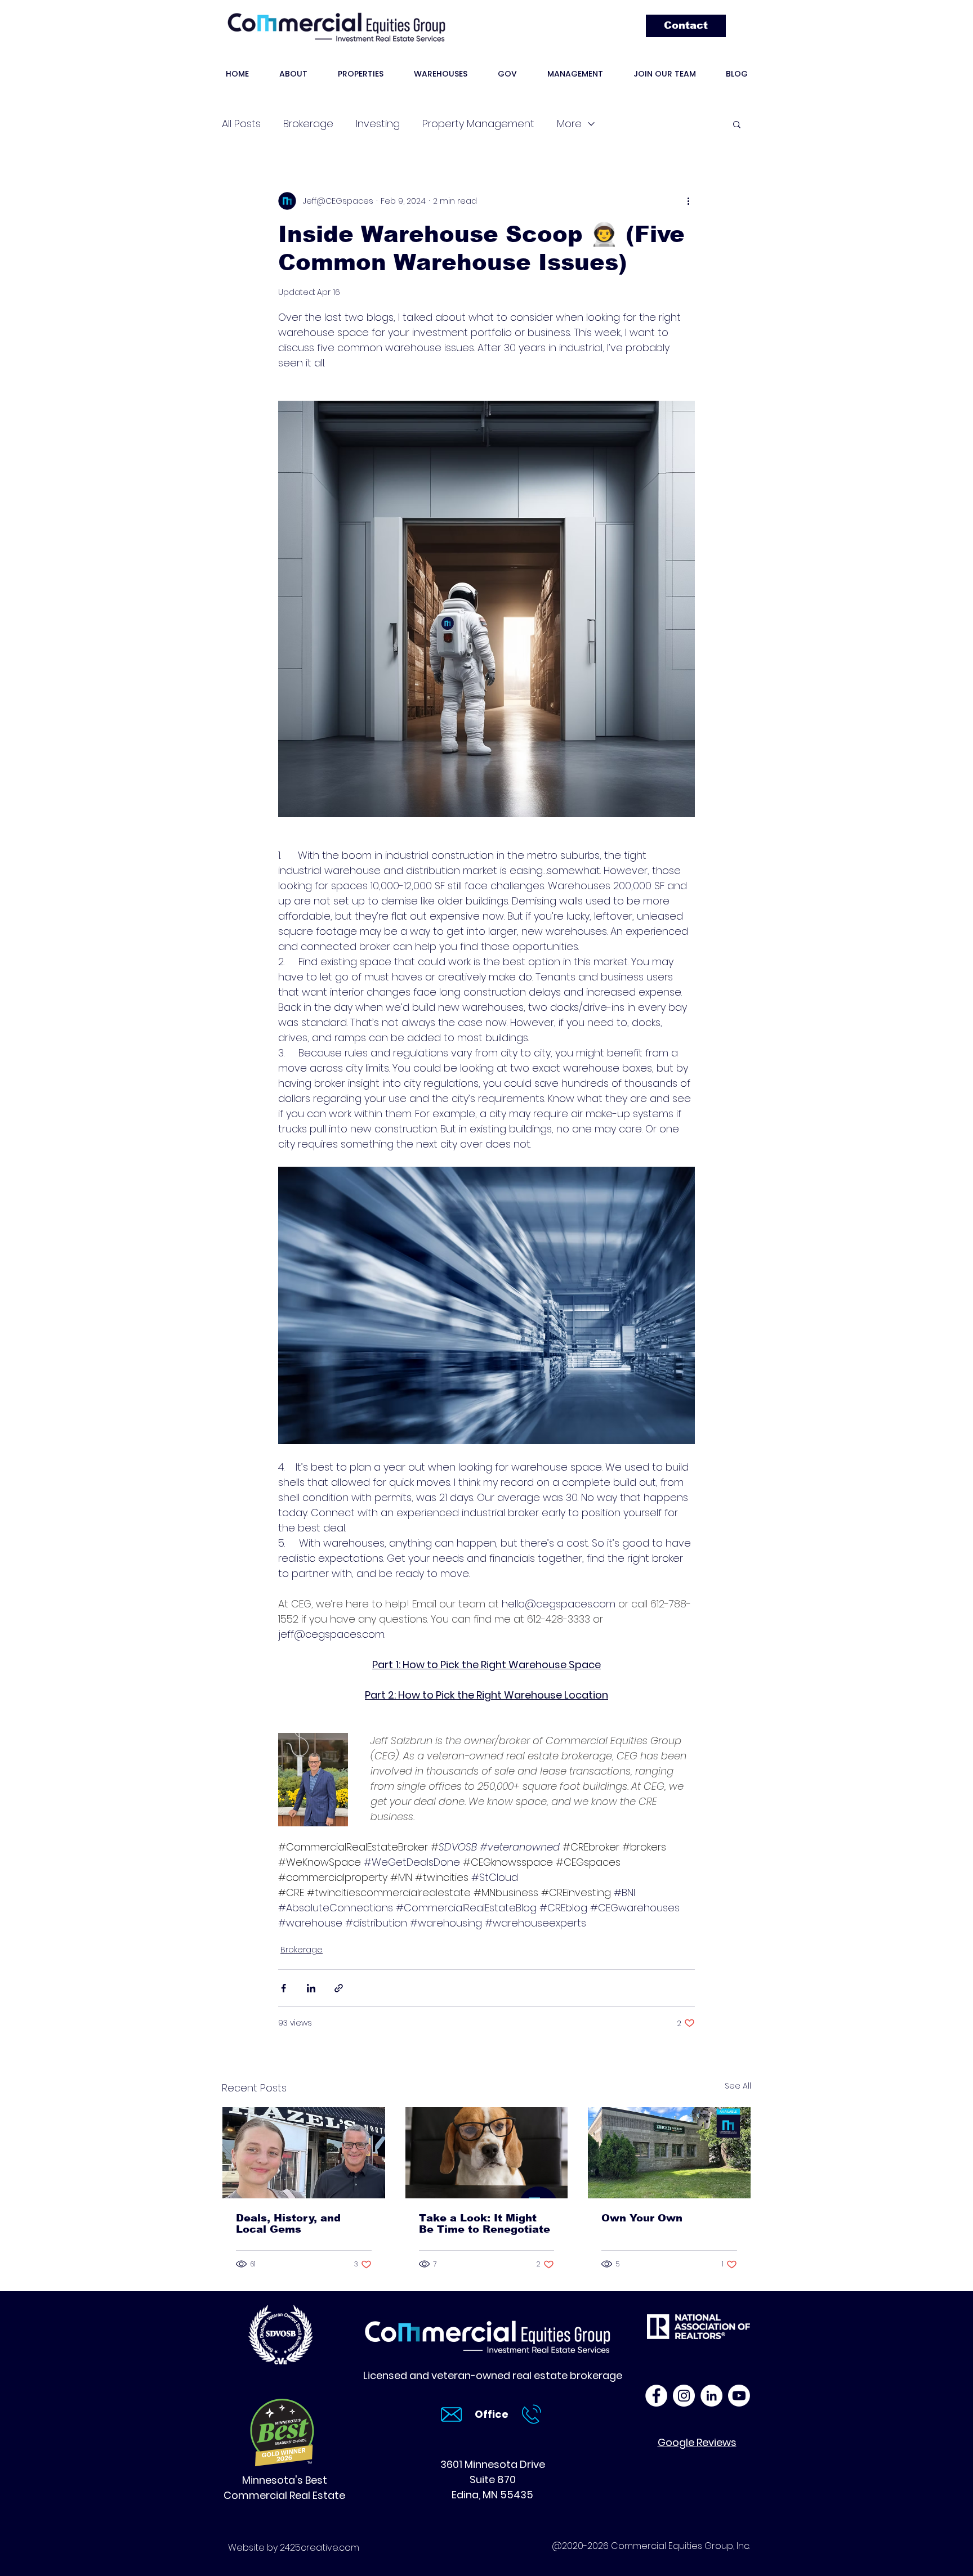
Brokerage (308, 124)
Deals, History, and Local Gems (288, 2224)
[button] (737, 124)
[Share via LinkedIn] (311, 1988)
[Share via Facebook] (284, 1988)
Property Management (478, 124)
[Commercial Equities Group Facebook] (656, 2396)
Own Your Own (642, 2218)
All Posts (241, 124)
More (569, 124)
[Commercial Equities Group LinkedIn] (711, 2396)
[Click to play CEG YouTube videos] (739, 2396)
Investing (378, 124)
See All (738, 2086)
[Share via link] (339, 1988)
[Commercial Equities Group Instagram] (684, 2396)
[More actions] (688, 201)
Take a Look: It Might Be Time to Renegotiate (485, 2224)
